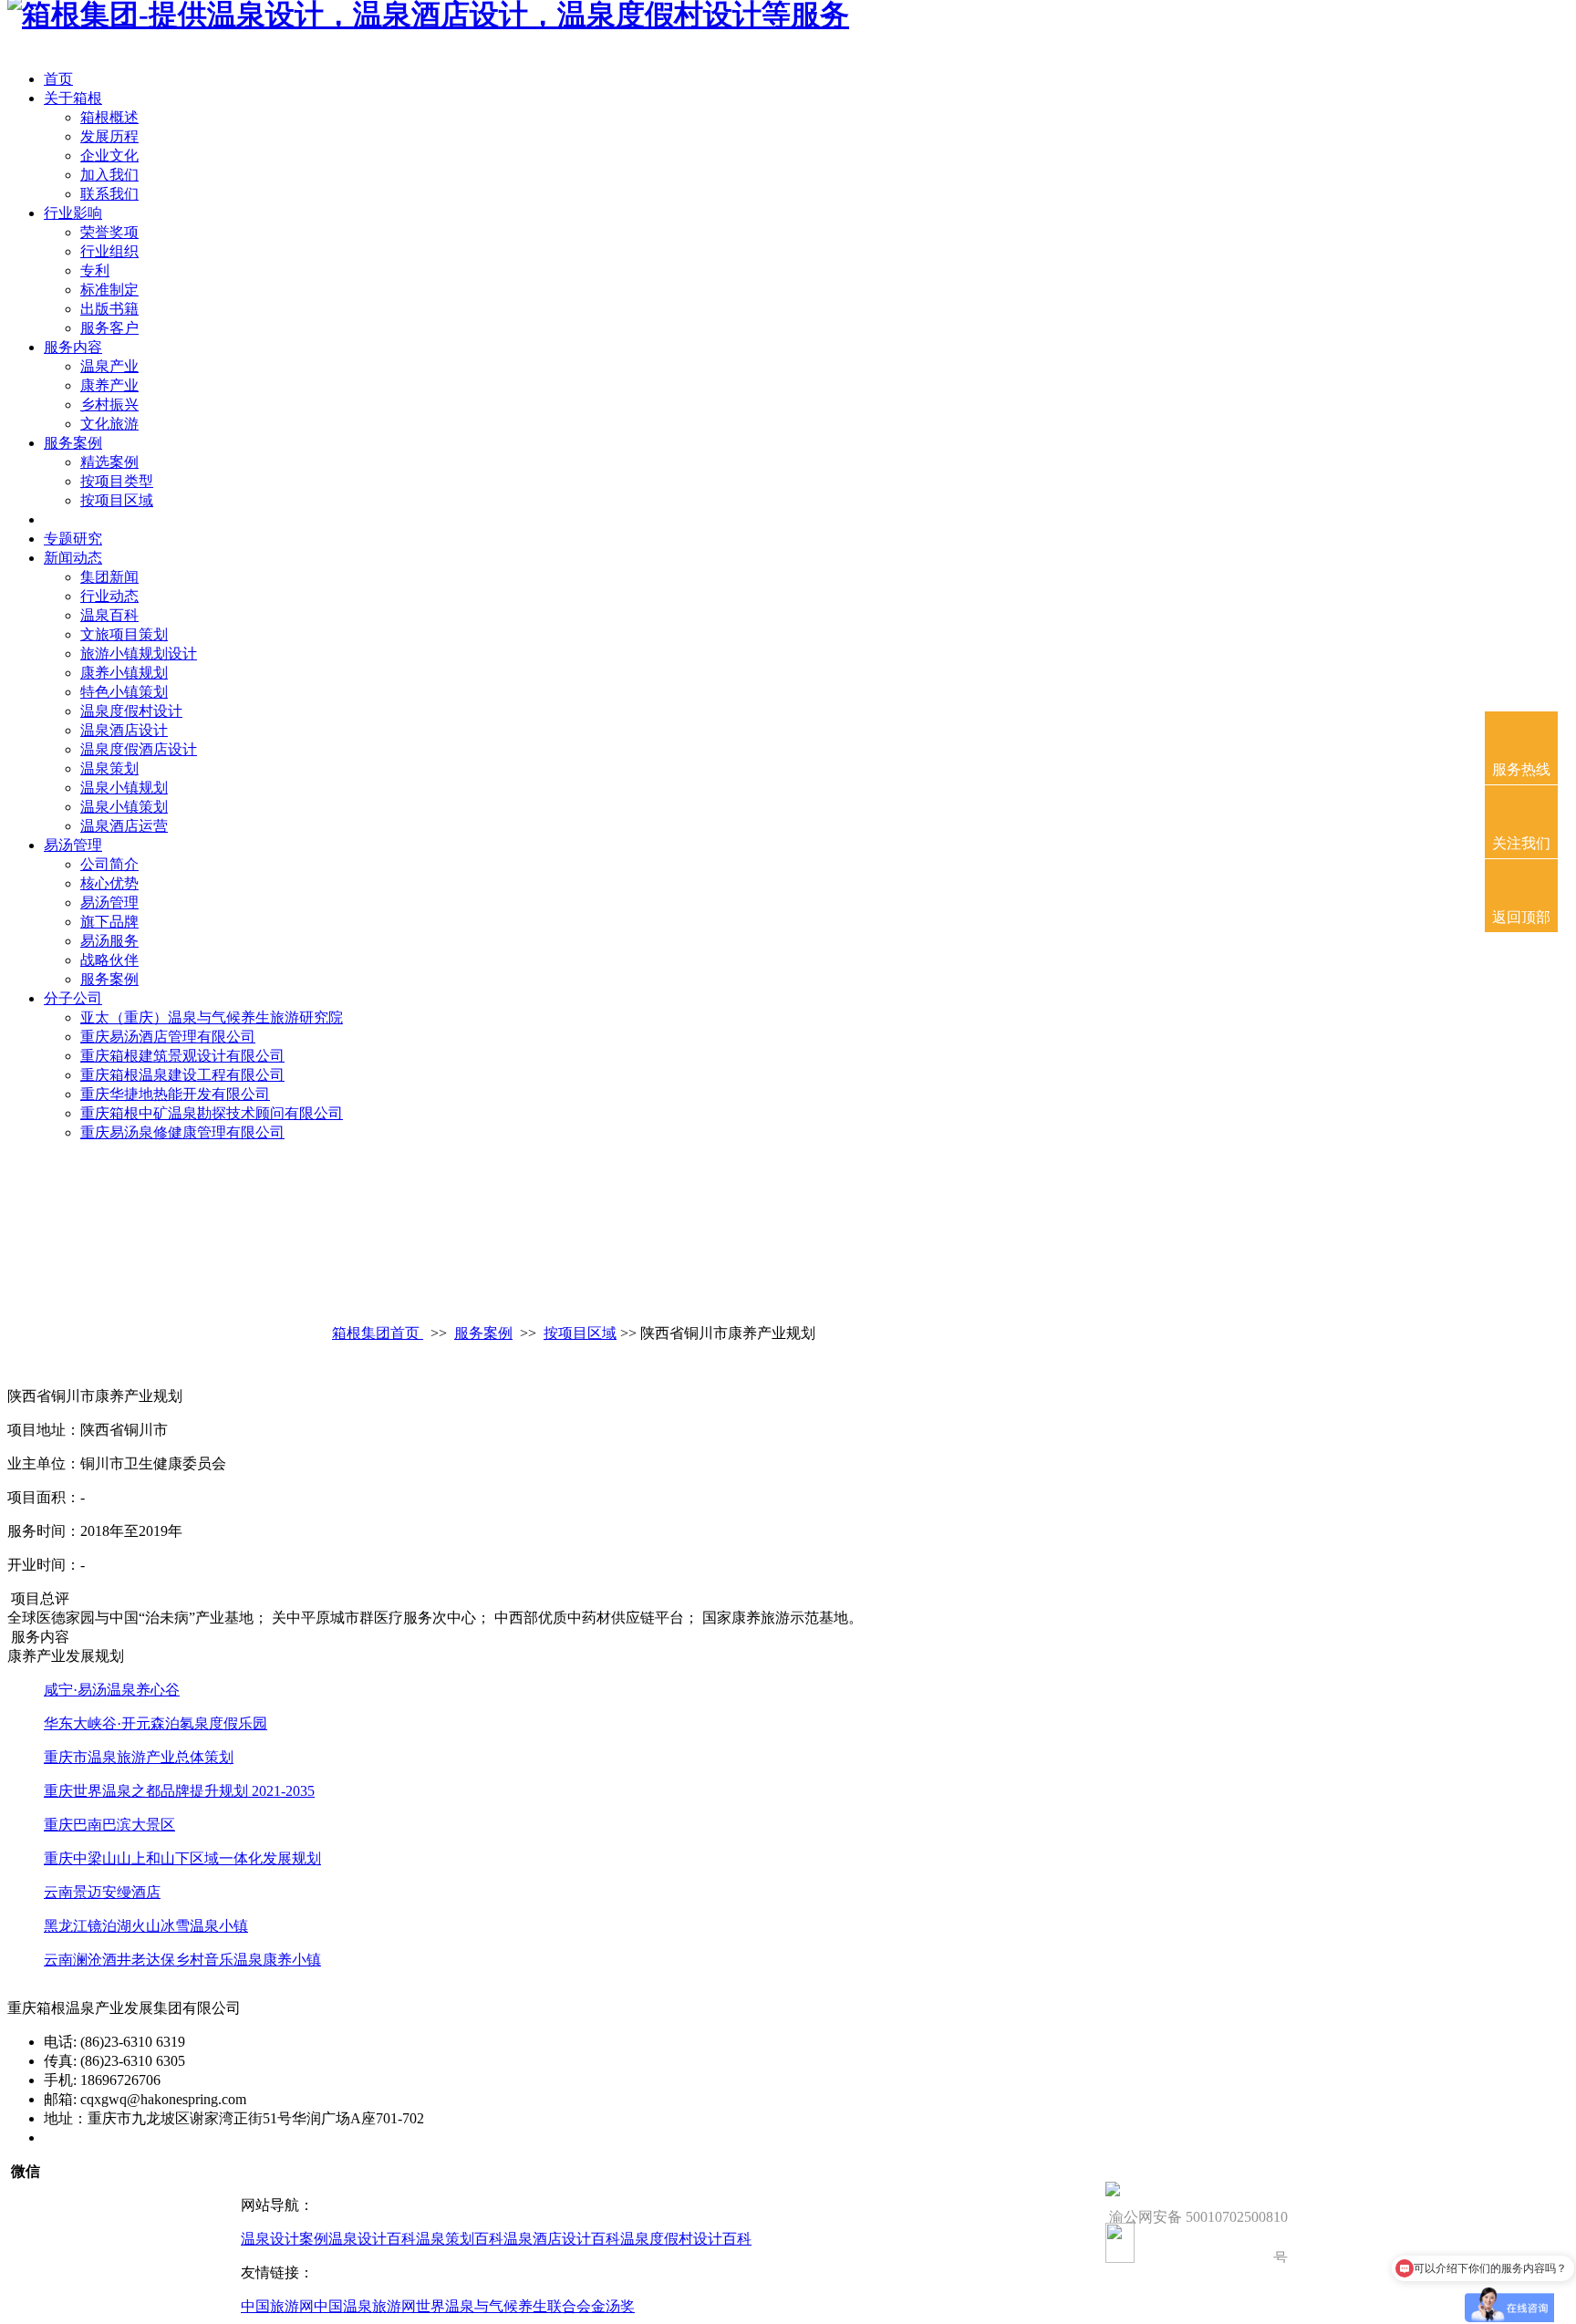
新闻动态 (73, 558)
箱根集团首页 (378, 1333)
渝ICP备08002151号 (106, 2137)
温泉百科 (109, 615)
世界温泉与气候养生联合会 (503, 2306)
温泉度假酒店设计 (139, 749)
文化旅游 (109, 424)
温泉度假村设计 (131, 711)
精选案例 (109, 462)
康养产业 (109, 385)
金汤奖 (613, 2306)
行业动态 (109, 596)
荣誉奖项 (109, 232)
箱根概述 (109, 117)
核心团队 (73, 519)
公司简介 (109, 864)
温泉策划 (109, 768)
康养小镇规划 (124, 673)
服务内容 (73, 347)
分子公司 (73, 998)
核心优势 (109, 883)
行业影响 (73, 213)
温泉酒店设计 (124, 730)
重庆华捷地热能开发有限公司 (175, 1094)
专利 (95, 270)
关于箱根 (73, 98)
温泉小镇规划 (124, 788)
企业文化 (109, 156)
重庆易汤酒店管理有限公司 (168, 1037)
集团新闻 (109, 577)
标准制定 (109, 290)
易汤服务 (109, 941)
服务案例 (73, 443)
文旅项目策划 (124, 634)
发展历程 (109, 136)
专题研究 (73, 539)
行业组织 (109, 251)
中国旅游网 (277, 2306)
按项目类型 (117, 481)
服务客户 (109, 328)
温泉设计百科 (372, 2239)
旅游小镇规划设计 (139, 654)
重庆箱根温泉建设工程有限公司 (182, 1075)
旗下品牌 (109, 922)
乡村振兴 (109, 405)
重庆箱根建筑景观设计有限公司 (182, 1056)
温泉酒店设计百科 (562, 2239)
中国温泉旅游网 (365, 2306)
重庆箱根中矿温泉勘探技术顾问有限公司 (212, 1113)
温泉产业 (109, 366)
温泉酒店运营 (124, 826)
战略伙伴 (109, 960)
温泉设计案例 (285, 2239)
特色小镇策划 (124, 692)
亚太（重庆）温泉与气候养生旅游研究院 (212, 1017)
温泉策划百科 (460, 2239)
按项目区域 (117, 500)
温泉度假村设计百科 (686, 2239)
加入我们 (109, 175)
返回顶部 (1521, 917)
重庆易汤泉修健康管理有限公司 (182, 1132)
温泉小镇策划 (124, 807)
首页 (58, 79)
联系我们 (109, 194)
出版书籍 (109, 309)
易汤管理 (73, 845)
